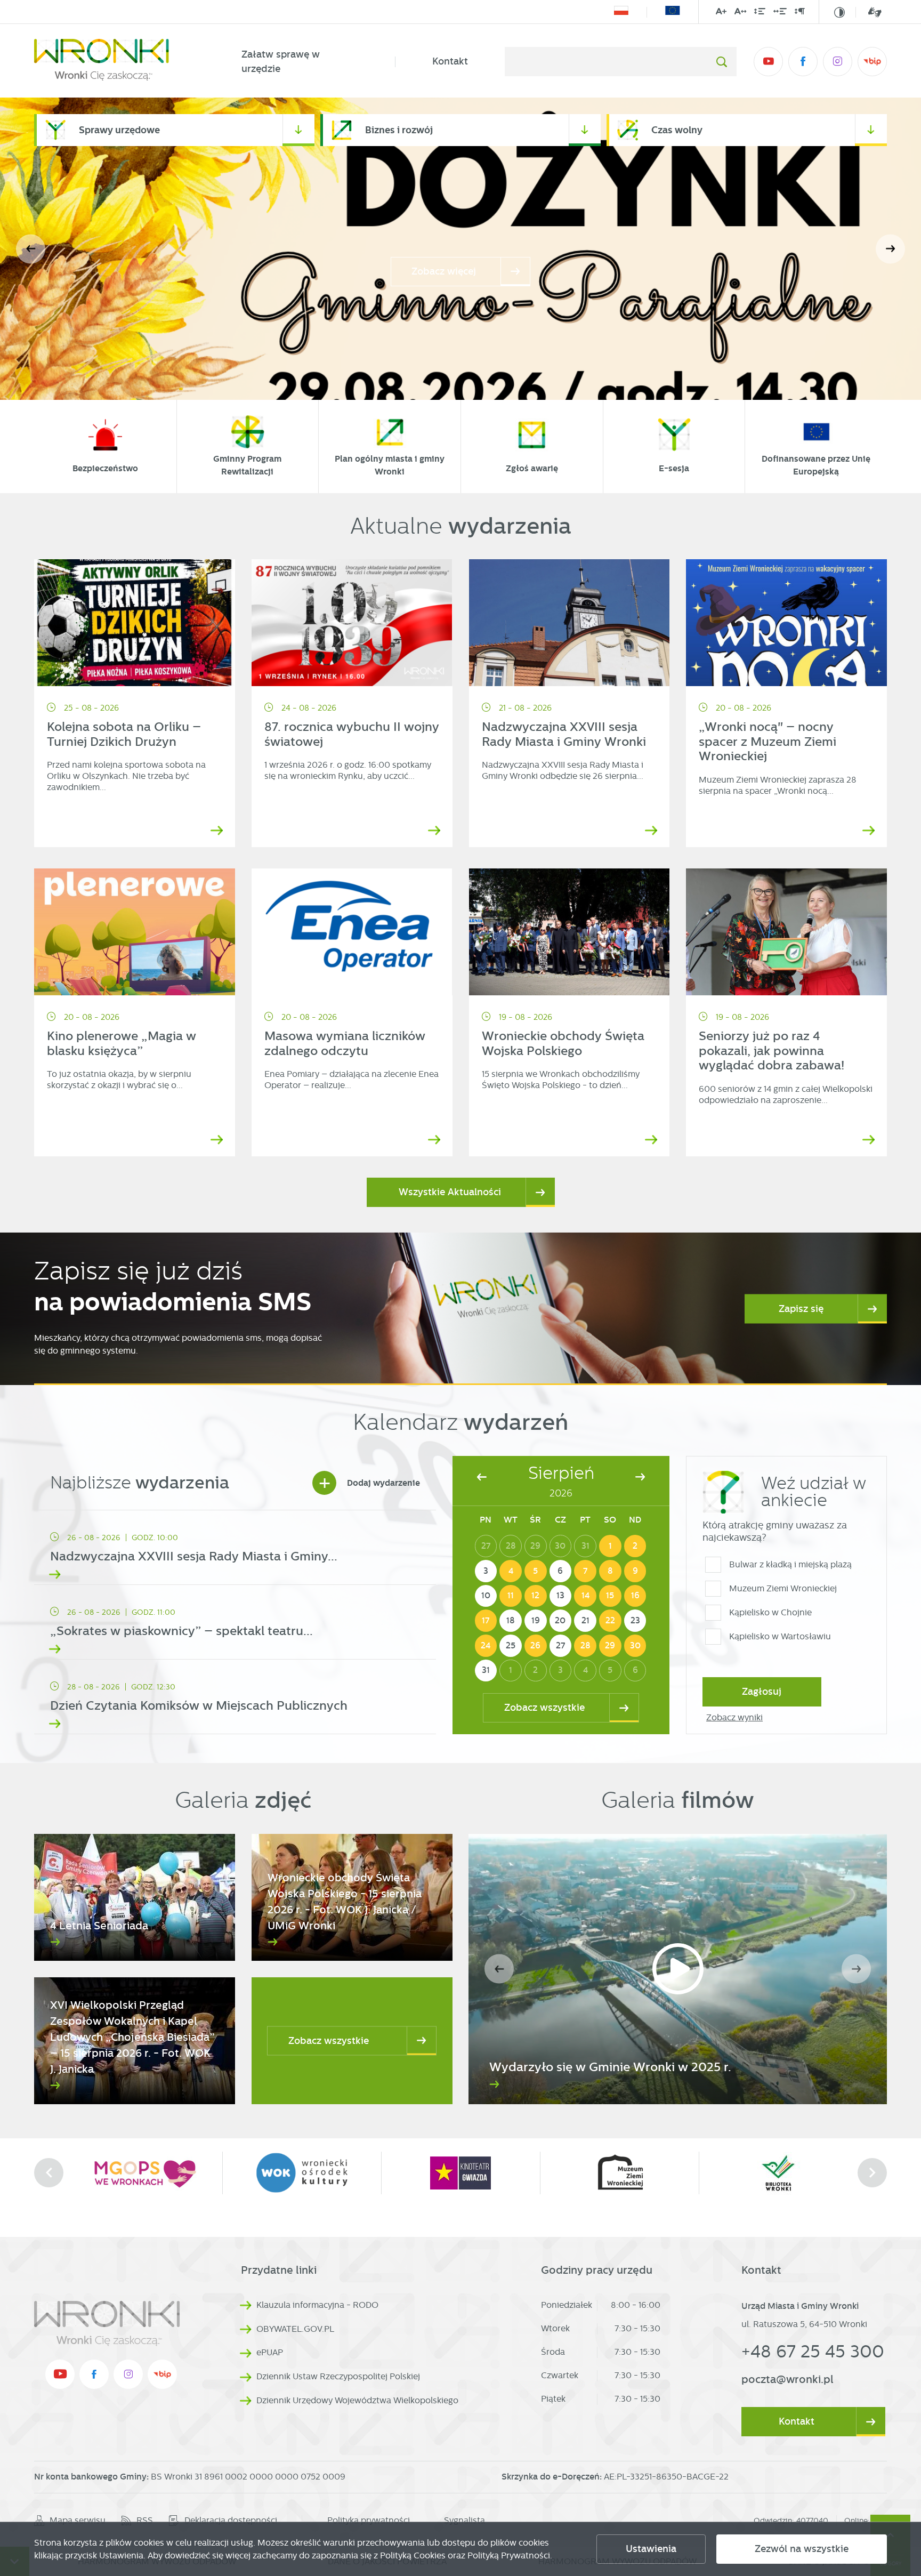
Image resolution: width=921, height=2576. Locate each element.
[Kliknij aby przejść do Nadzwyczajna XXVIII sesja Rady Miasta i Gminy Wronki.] (569, 623)
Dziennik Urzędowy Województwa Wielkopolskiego (357, 2400)
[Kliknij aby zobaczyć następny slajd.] (872, 2173)
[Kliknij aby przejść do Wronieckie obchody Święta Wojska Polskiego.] (569, 932)
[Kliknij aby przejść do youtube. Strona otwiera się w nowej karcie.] (768, 62)
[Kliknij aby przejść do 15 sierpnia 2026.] (610, 1596)
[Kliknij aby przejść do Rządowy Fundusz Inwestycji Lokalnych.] (621, 12)
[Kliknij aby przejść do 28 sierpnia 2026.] (585, 1646)
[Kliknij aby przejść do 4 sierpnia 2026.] (511, 1571)
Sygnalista (464, 2520)
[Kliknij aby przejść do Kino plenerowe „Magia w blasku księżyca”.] (135, 932)
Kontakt (450, 61)
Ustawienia (651, 2549)
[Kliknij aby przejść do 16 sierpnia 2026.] (635, 1596)
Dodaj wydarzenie (369, 1483)
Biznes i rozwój (399, 130)
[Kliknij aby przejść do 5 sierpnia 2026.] (536, 1571)
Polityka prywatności (369, 2520)
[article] (235, 1550)
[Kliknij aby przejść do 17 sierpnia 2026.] (486, 1621)
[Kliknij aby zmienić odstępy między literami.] (740, 13)
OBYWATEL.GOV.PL (295, 2329)
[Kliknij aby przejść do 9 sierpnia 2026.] (635, 1571)
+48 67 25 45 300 (813, 2351)
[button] (890, 249)
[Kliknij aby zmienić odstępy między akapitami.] (799, 13)
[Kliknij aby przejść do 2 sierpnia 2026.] (635, 1546)
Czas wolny (677, 130)
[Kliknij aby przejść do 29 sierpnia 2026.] (610, 1646)
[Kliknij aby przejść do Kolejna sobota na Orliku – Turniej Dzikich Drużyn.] (135, 623)
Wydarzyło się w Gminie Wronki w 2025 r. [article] (610, 2067)
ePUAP (270, 2352)
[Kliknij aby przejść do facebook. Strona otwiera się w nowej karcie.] (803, 62)
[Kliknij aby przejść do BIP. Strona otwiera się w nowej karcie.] (872, 62)
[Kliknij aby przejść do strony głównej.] (119, 62)
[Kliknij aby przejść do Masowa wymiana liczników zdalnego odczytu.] (352, 932)
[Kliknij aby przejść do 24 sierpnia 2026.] (486, 1646)
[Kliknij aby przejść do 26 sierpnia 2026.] (536, 1646)
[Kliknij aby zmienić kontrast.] (839, 12)
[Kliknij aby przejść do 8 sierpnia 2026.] (610, 1571)
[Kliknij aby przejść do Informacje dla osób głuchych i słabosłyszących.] (869, 12)
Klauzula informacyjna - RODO (317, 2305)
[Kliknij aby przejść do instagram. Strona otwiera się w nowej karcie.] (838, 62)
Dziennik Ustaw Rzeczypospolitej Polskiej (338, 2376)
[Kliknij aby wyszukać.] (721, 62)
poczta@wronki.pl (787, 2379)
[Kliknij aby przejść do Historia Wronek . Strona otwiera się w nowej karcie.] (714, 2173)
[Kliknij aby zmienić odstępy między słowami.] (780, 13)
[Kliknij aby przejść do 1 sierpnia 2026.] (610, 1546)
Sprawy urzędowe (119, 130)
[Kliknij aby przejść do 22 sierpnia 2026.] (610, 1621)
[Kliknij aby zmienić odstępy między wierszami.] (760, 13)
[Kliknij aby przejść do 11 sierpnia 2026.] (511, 1596)
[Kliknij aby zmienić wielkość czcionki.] (721, 13)
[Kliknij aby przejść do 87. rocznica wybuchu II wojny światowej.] (352, 623)
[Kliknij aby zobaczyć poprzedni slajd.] (49, 2173)
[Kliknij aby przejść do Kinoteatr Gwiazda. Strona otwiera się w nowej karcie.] (237, 2173)
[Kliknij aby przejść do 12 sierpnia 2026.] (536, 1596)
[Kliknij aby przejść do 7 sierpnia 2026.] (585, 1571)
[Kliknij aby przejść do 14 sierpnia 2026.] (585, 1596)
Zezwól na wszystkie (802, 2549)
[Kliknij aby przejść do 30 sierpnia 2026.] (635, 1646)
